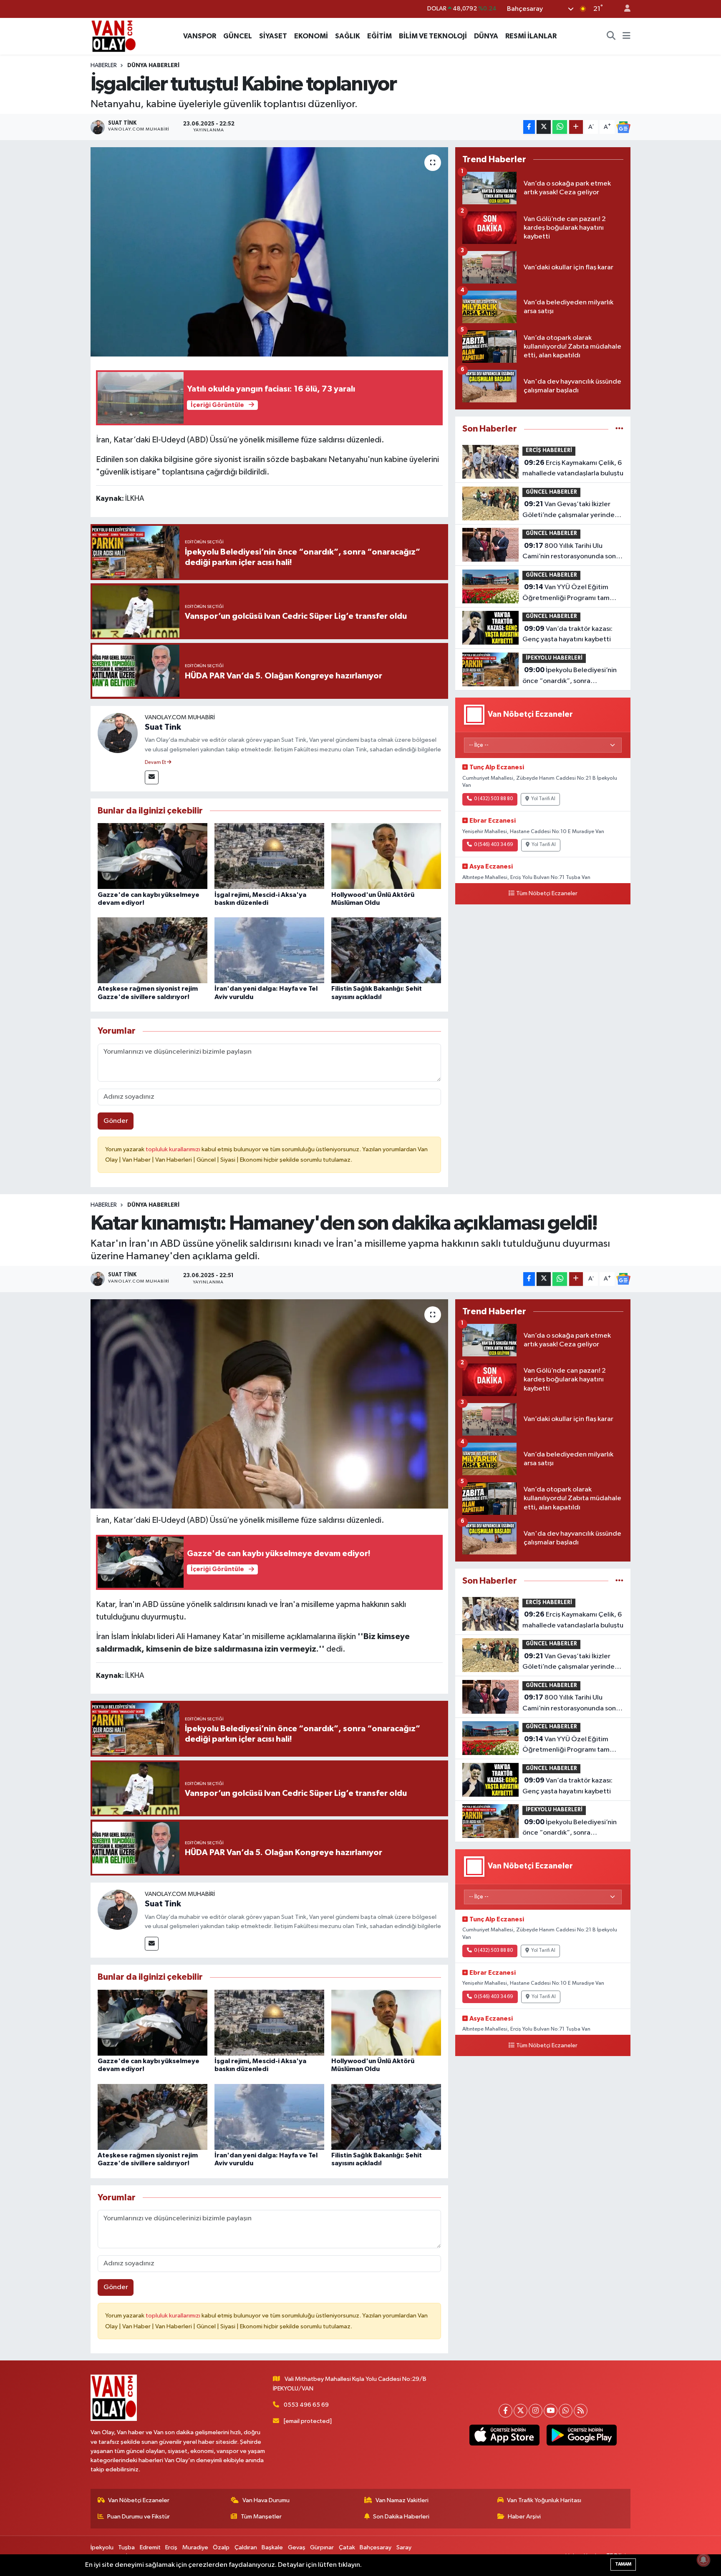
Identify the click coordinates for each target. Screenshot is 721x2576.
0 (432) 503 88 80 (493, 799)
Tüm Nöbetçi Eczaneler (547, 894)
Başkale (272, 2547)
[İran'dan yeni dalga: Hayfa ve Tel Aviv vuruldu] (269, 950)
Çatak (347, 2547)
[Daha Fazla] (576, 127)
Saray (404, 2547)
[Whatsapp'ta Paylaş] (560, 127)
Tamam (623, 2564)
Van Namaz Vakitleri (402, 2500)
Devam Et (156, 763)
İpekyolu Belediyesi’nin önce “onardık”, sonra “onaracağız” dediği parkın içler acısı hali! (572, 676)
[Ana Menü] (626, 36)
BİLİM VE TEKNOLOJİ (433, 36)
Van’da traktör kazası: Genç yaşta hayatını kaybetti (567, 634)
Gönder (116, 1121)
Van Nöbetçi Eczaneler (139, 2500)
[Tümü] (619, 429)
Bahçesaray (376, 2547)
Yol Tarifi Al (543, 799)
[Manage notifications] (703, 2560)
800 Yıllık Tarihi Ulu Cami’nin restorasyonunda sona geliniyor (571, 552)
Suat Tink (163, 727)
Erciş (171, 2547)
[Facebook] (505, 2411)
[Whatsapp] (566, 2411)
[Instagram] (536, 2411)
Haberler (104, 65)
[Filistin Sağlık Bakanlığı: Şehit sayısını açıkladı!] (386, 950)
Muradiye (195, 2547)
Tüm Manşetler (261, 2517)
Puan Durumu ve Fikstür (139, 2517)
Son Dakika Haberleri (401, 2517)
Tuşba (126, 2547)
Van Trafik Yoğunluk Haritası (544, 2500)
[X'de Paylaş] (544, 127)
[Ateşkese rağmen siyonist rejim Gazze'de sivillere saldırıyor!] (153, 950)
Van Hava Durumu (266, 2500)
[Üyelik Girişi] (624, 9)
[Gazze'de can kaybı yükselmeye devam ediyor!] (153, 856)
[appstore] (504, 2435)
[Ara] (611, 36)
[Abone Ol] (623, 127)
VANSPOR (200, 36)
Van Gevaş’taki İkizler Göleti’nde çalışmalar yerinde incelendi (568, 510)
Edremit (150, 2547)
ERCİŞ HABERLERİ (549, 451)
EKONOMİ (311, 36)
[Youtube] (551, 2411)
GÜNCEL (238, 36)
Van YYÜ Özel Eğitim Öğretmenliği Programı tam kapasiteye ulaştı (566, 593)
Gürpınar (322, 2547)
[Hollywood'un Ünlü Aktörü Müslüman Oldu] (386, 856)
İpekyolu (102, 2547)
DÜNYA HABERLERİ (153, 65)
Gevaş (297, 2547)
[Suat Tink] (118, 733)
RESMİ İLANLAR (531, 36)
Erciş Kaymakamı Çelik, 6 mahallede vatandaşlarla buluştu (573, 468)
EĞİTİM (379, 36)
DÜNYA (486, 36)
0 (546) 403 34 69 (494, 845)
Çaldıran (246, 2547)
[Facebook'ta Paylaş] (529, 127)
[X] (521, 2411)
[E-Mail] (152, 777)
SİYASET (273, 36)
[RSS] (581, 2411)
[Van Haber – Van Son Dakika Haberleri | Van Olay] (113, 36)
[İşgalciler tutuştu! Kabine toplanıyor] (269, 252)
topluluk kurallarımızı (174, 1149)
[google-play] (581, 2435)
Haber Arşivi (524, 2517)
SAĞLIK (348, 36)
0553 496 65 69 (306, 2405)
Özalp (221, 2547)
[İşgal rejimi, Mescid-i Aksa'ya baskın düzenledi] (269, 856)
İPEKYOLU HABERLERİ (554, 658)
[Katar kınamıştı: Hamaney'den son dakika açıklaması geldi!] (269, 1404)
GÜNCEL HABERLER (551, 492)
